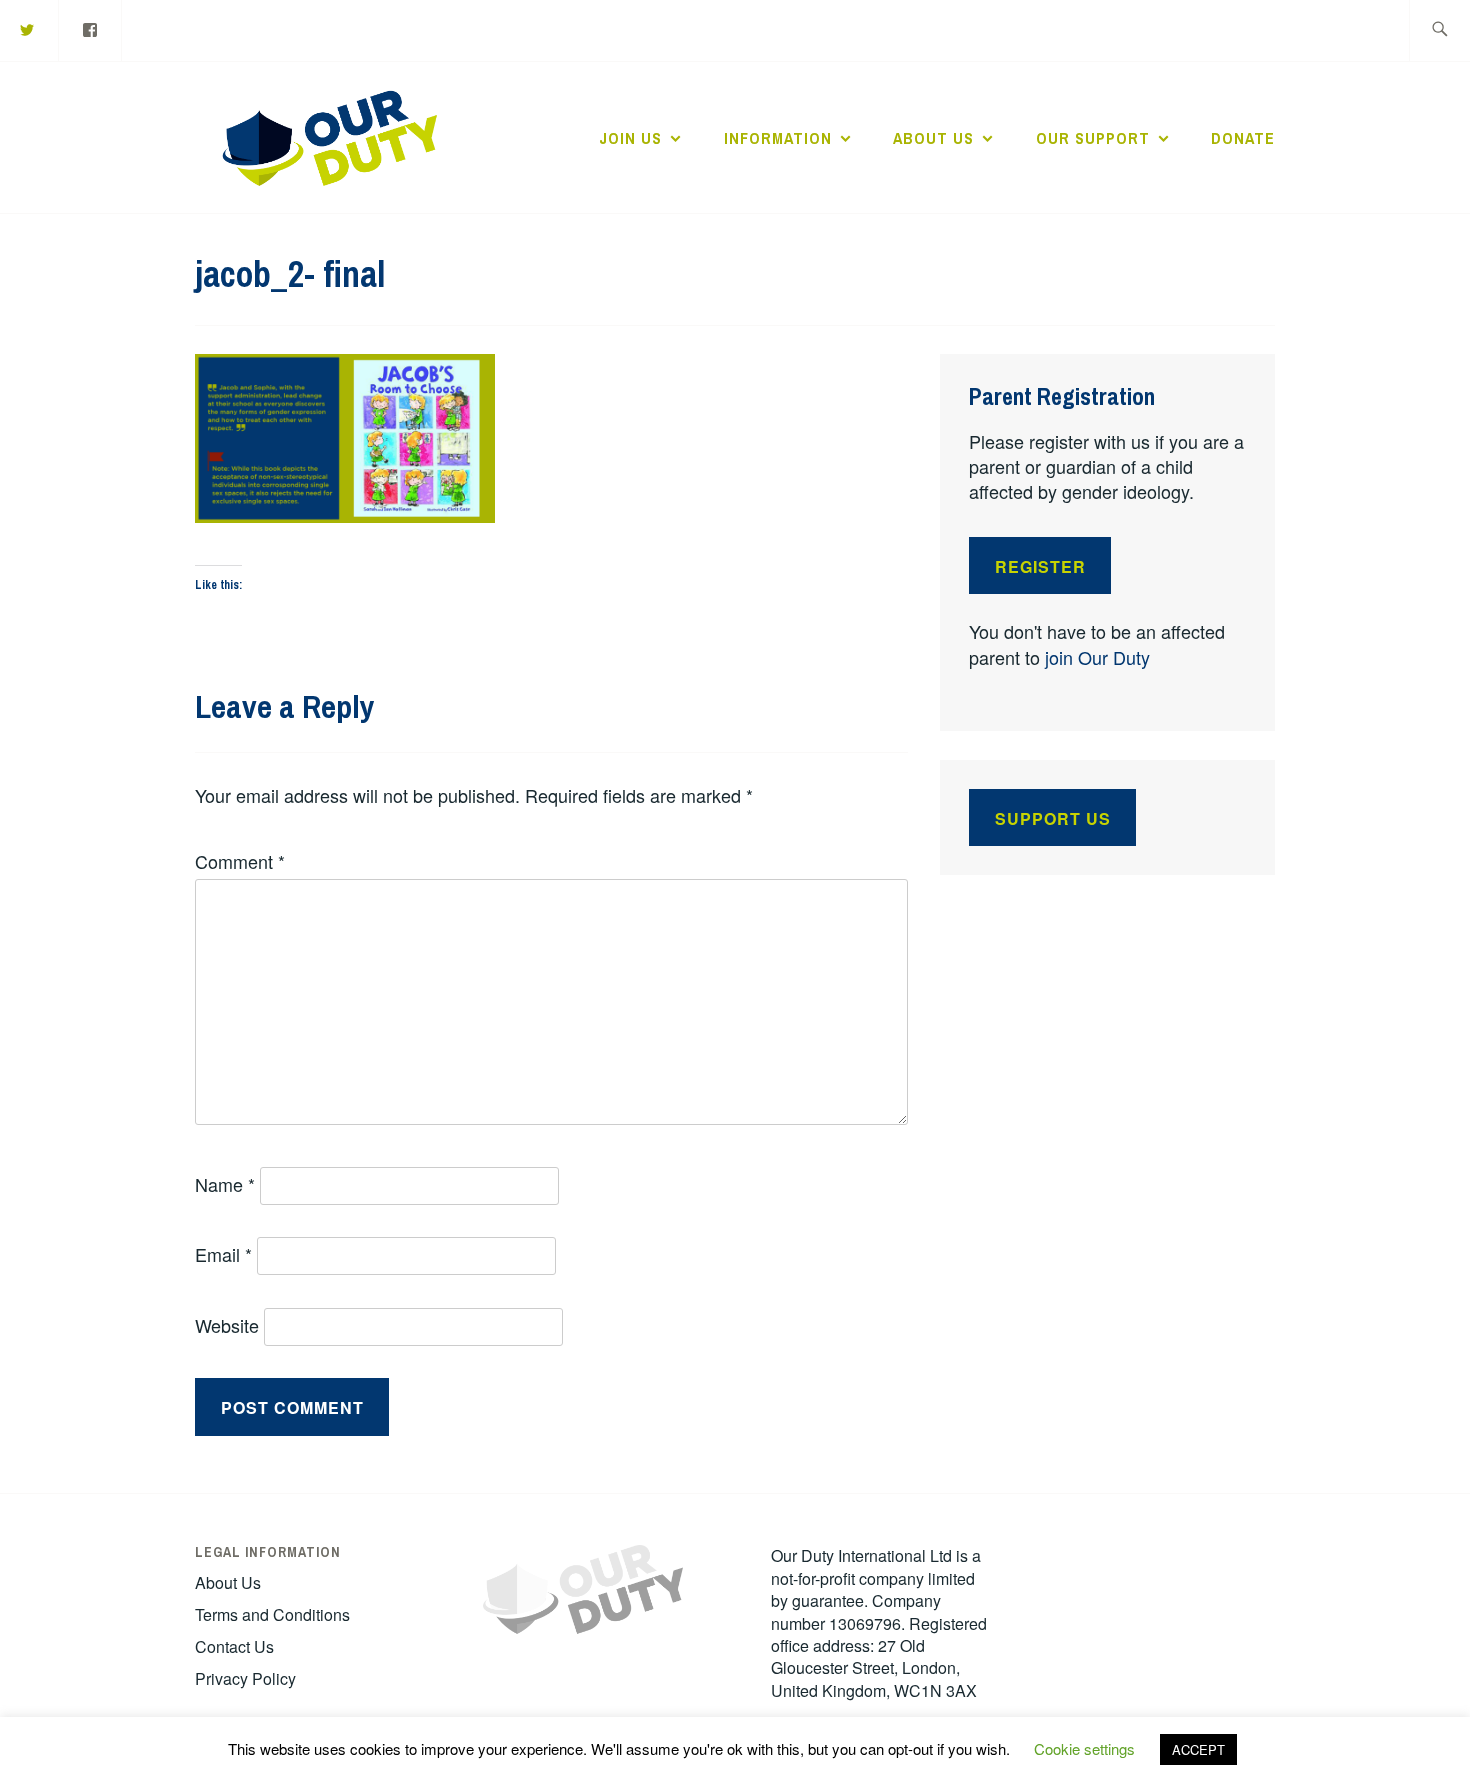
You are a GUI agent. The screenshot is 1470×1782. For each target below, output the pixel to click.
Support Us (1053, 818)
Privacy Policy (245, 1678)
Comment (240, 861)
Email (223, 1254)
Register (1040, 566)
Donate (1243, 138)
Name (225, 1184)
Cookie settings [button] (1084, 1748)
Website (227, 1325)
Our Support (1093, 138)
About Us (933, 138)
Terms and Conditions (272, 1614)
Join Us (630, 138)
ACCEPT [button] (1198, 1749)
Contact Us (234, 1646)
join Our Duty (1097, 657)
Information (778, 138)
